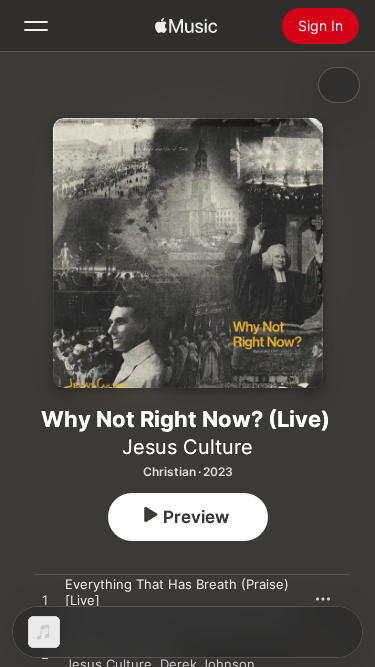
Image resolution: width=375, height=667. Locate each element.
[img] (186, 26)
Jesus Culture (187, 447)
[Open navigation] (36, 26)
